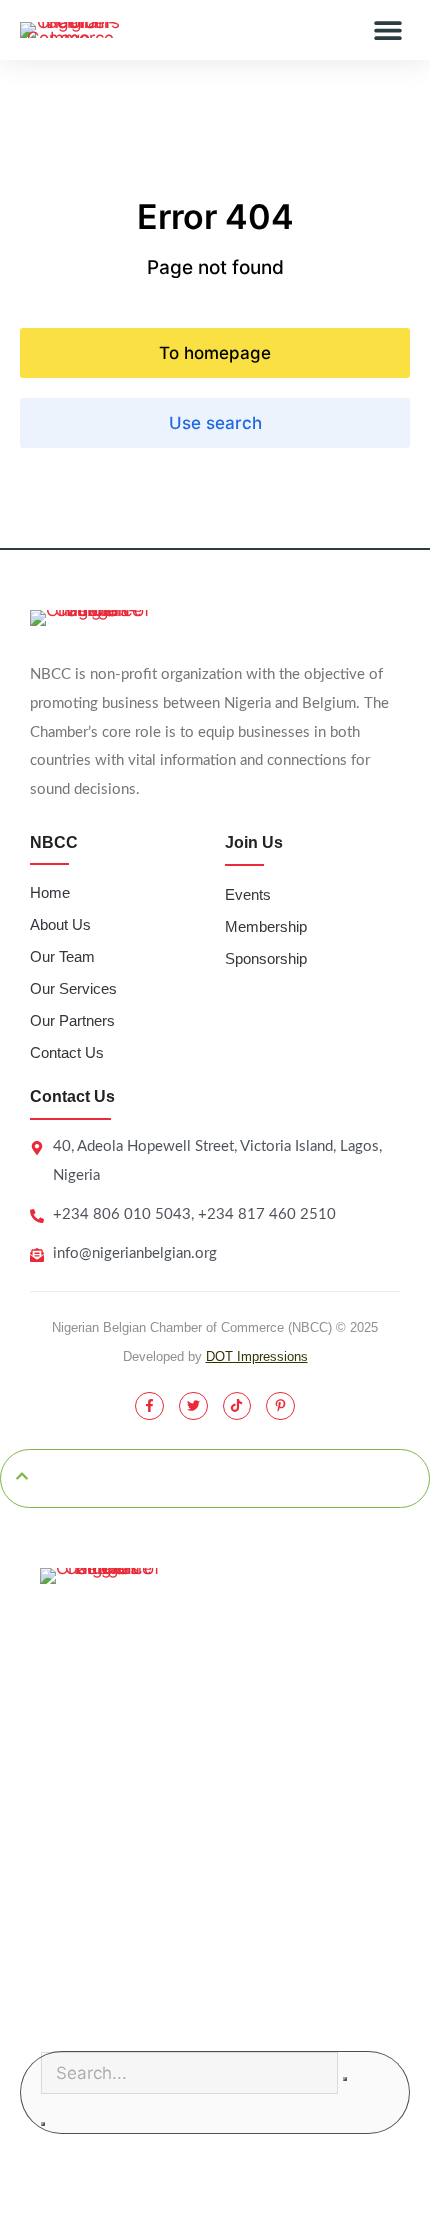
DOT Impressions (257, 1356)
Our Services (73, 988)
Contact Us (67, 1052)
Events (248, 894)
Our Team (62, 956)
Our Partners (72, 1020)
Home (50, 892)
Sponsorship (266, 958)
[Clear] (345, 2079)
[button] (387, 30)
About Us (60, 924)
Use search (215, 423)
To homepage (215, 353)
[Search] (43, 2124)
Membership (266, 926)
